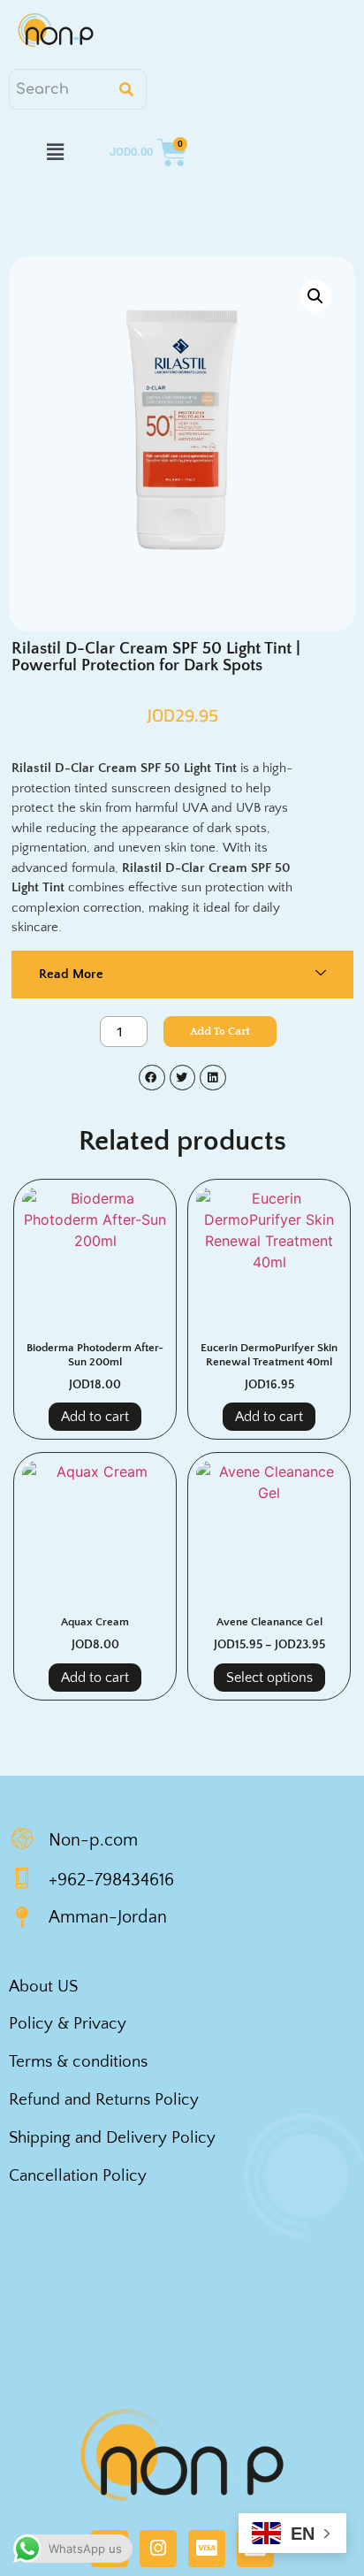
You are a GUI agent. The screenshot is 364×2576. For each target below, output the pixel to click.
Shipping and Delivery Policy (112, 2138)
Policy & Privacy (68, 2024)
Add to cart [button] (95, 1417)
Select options (269, 1678)
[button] (55, 152)
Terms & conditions (78, 2062)
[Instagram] (158, 2549)
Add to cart (220, 1032)
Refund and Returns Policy (104, 2100)
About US (43, 1987)
